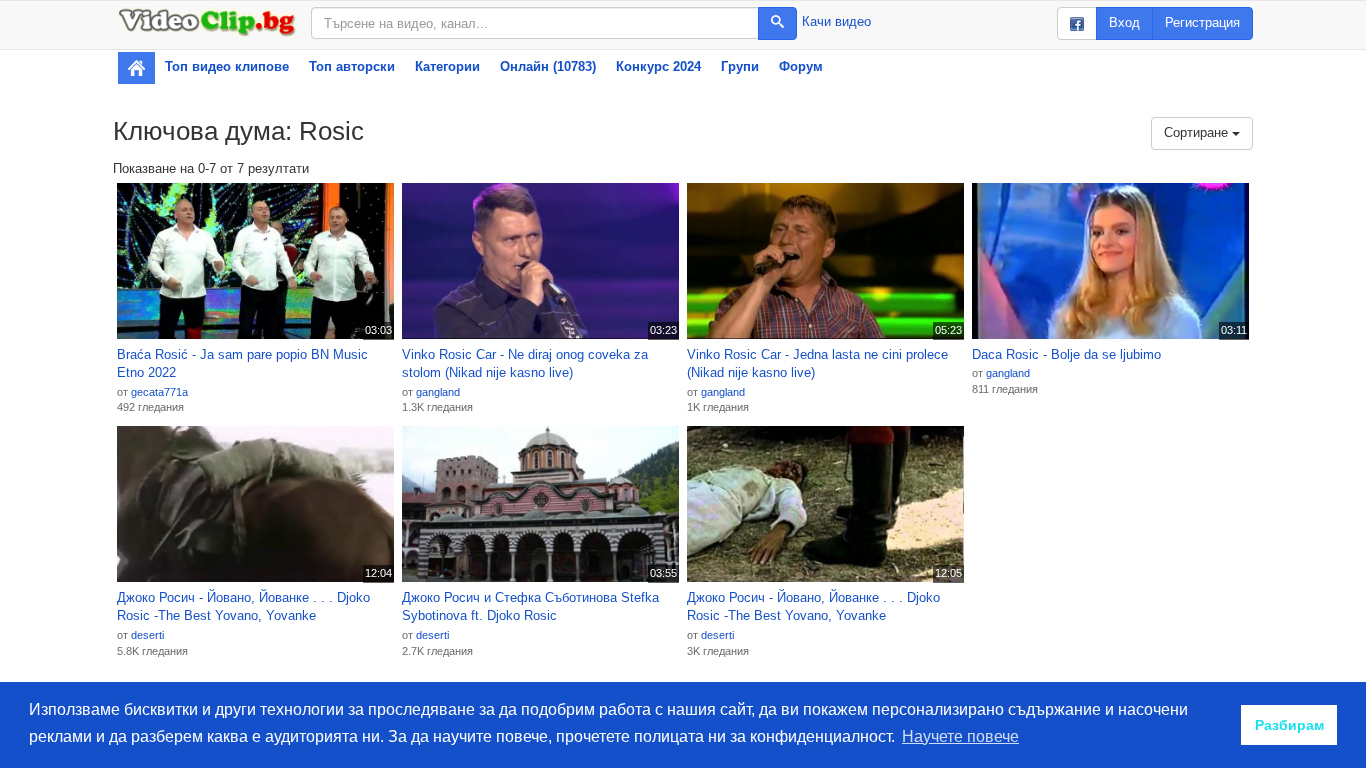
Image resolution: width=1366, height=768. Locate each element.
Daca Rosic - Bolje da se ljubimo (1066, 354)
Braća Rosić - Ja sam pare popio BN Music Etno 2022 (242, 364)
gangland (438, 392)
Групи (740, 66)
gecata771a (159, 392)
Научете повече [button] (960, 736)
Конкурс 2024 (658, 66)
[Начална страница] (136, 68)
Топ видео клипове (227, 66)
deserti (147, 635)
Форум (801, 66)
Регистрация (1202, 22)
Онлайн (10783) (548, 66)
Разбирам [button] (1289, 725)
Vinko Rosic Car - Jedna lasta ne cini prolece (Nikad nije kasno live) (817, 364)
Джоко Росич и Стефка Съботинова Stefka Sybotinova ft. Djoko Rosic (530, 607)
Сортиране (1198, 132)
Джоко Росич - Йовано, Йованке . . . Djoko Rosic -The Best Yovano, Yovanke (243, 607)
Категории (447, 66)
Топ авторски (352, 66)
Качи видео (836, 21)
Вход (1124, 22)
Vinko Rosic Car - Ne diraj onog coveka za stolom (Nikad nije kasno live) (525, 364)
